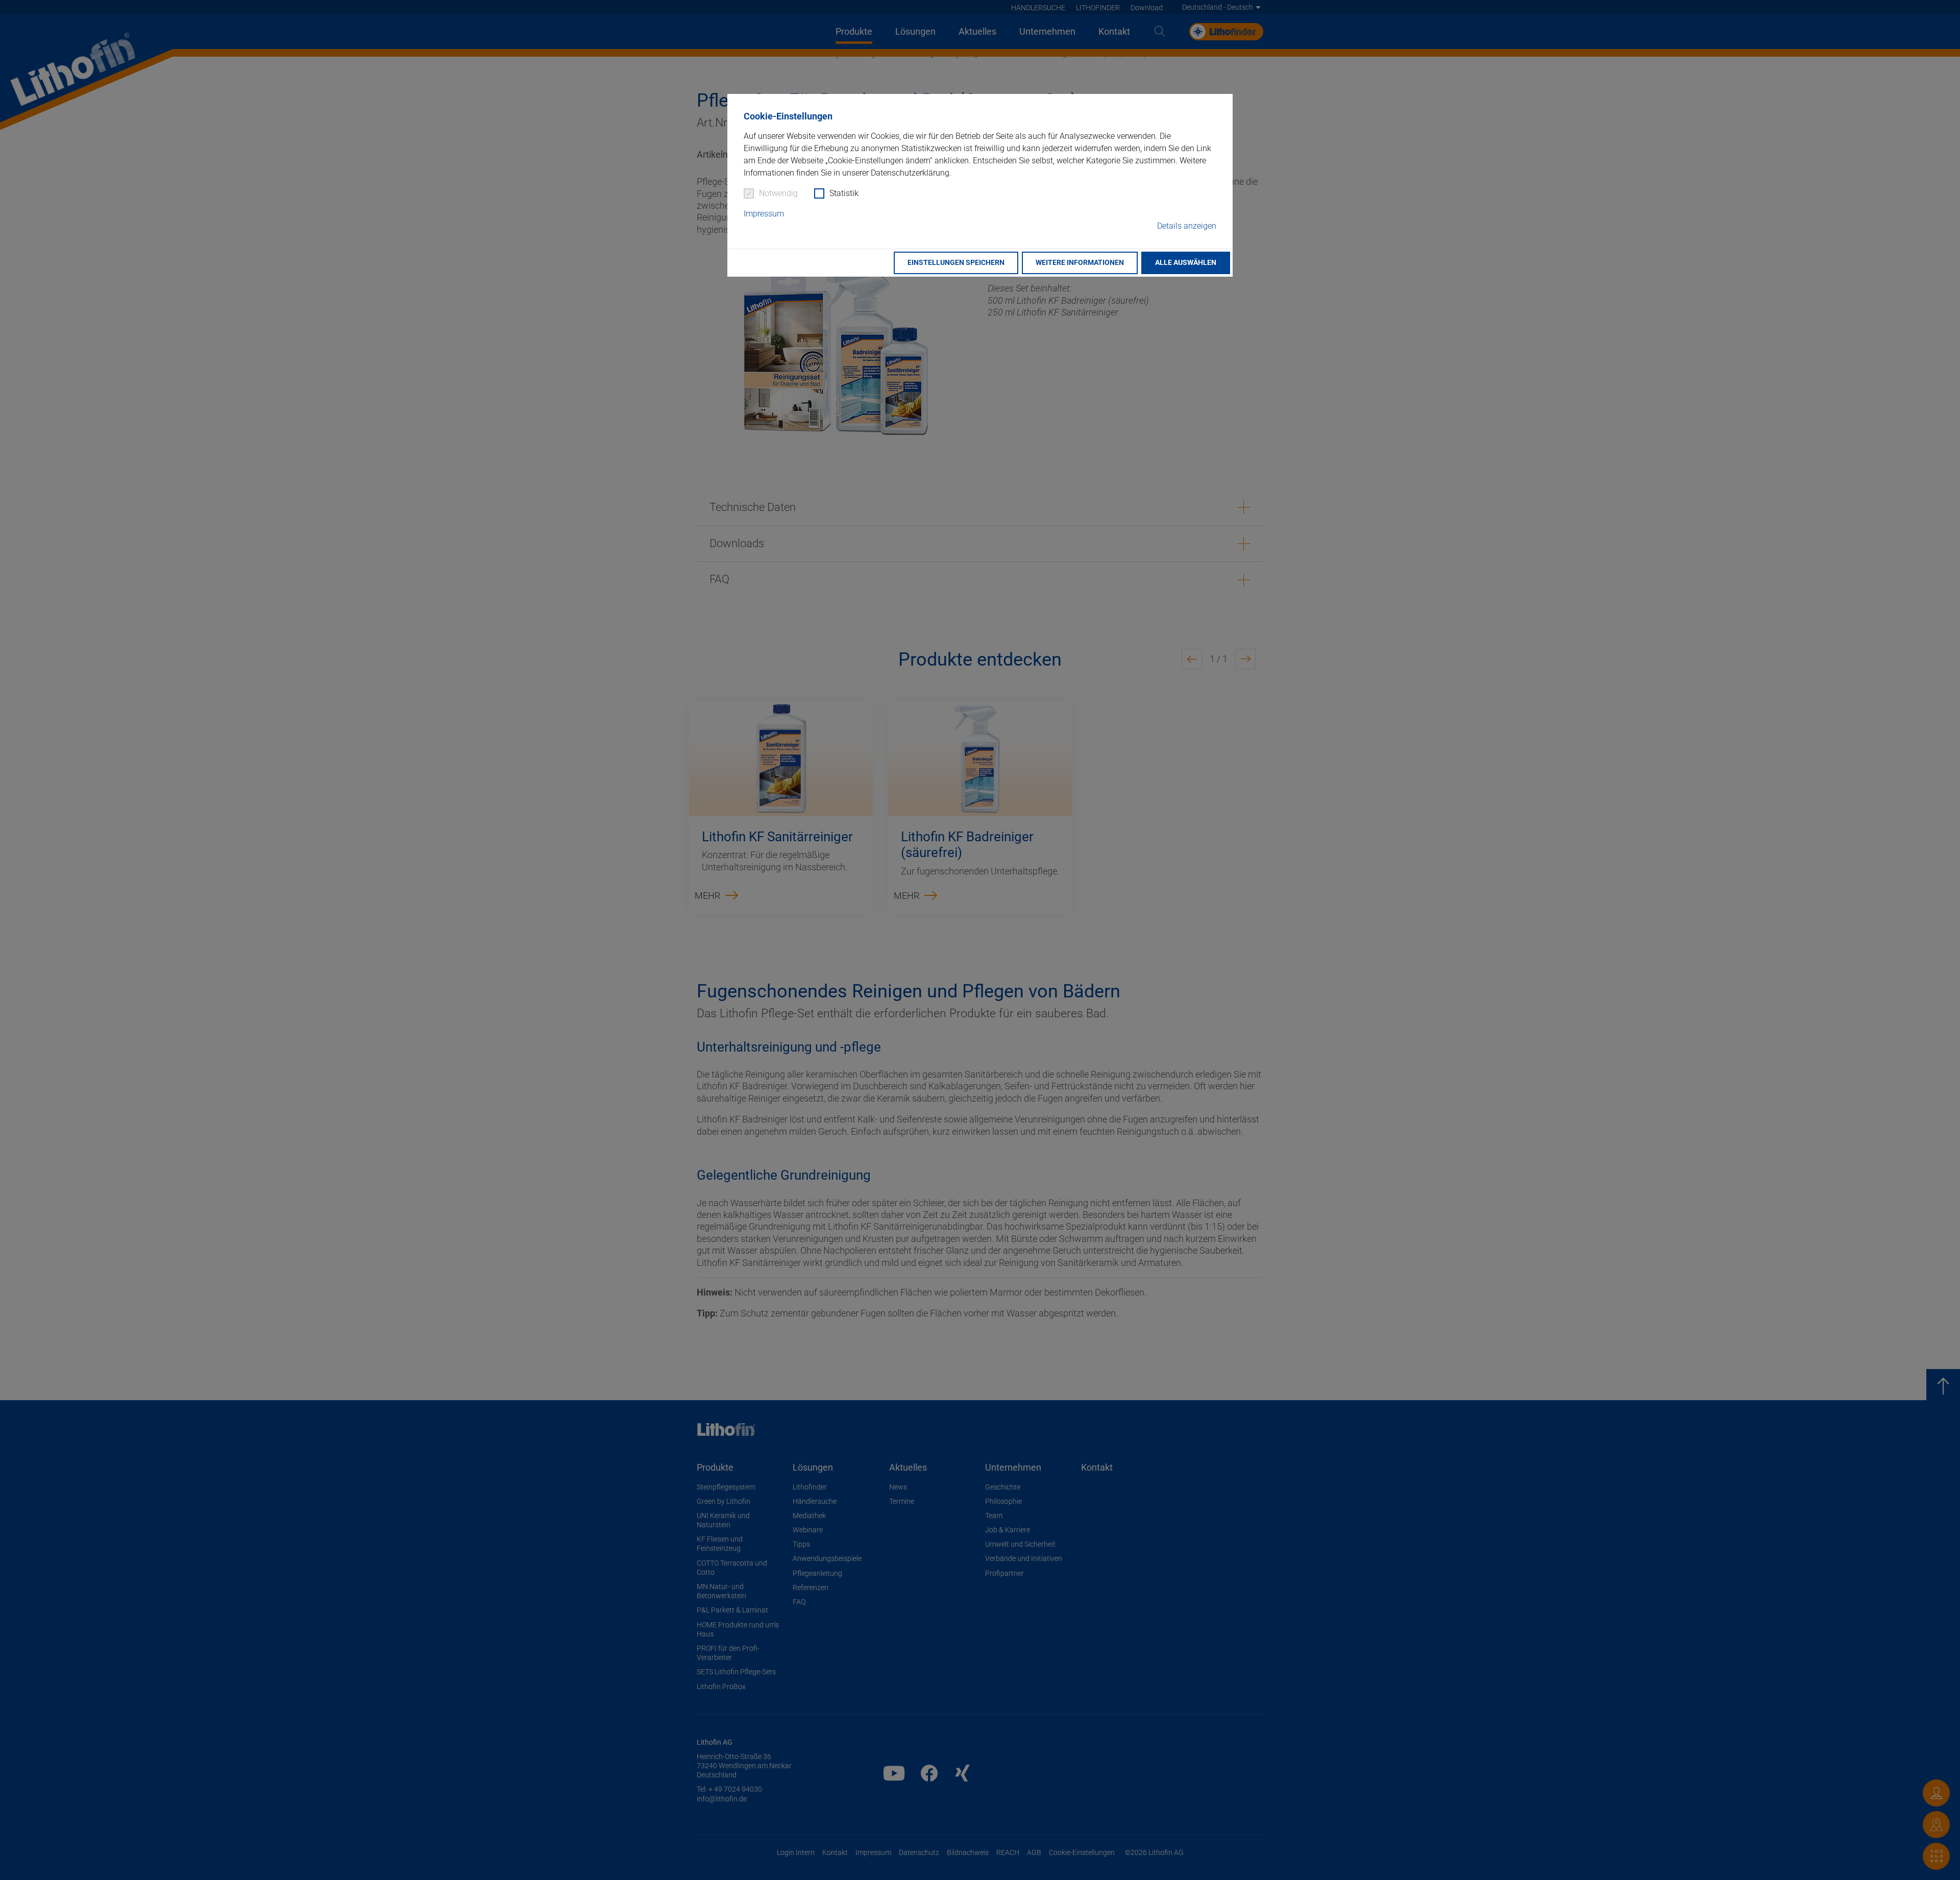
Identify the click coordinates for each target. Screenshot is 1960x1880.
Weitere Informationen (1080, 263)
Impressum (764, 214)
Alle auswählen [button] (1186, 263)
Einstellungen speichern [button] (956, 263)
